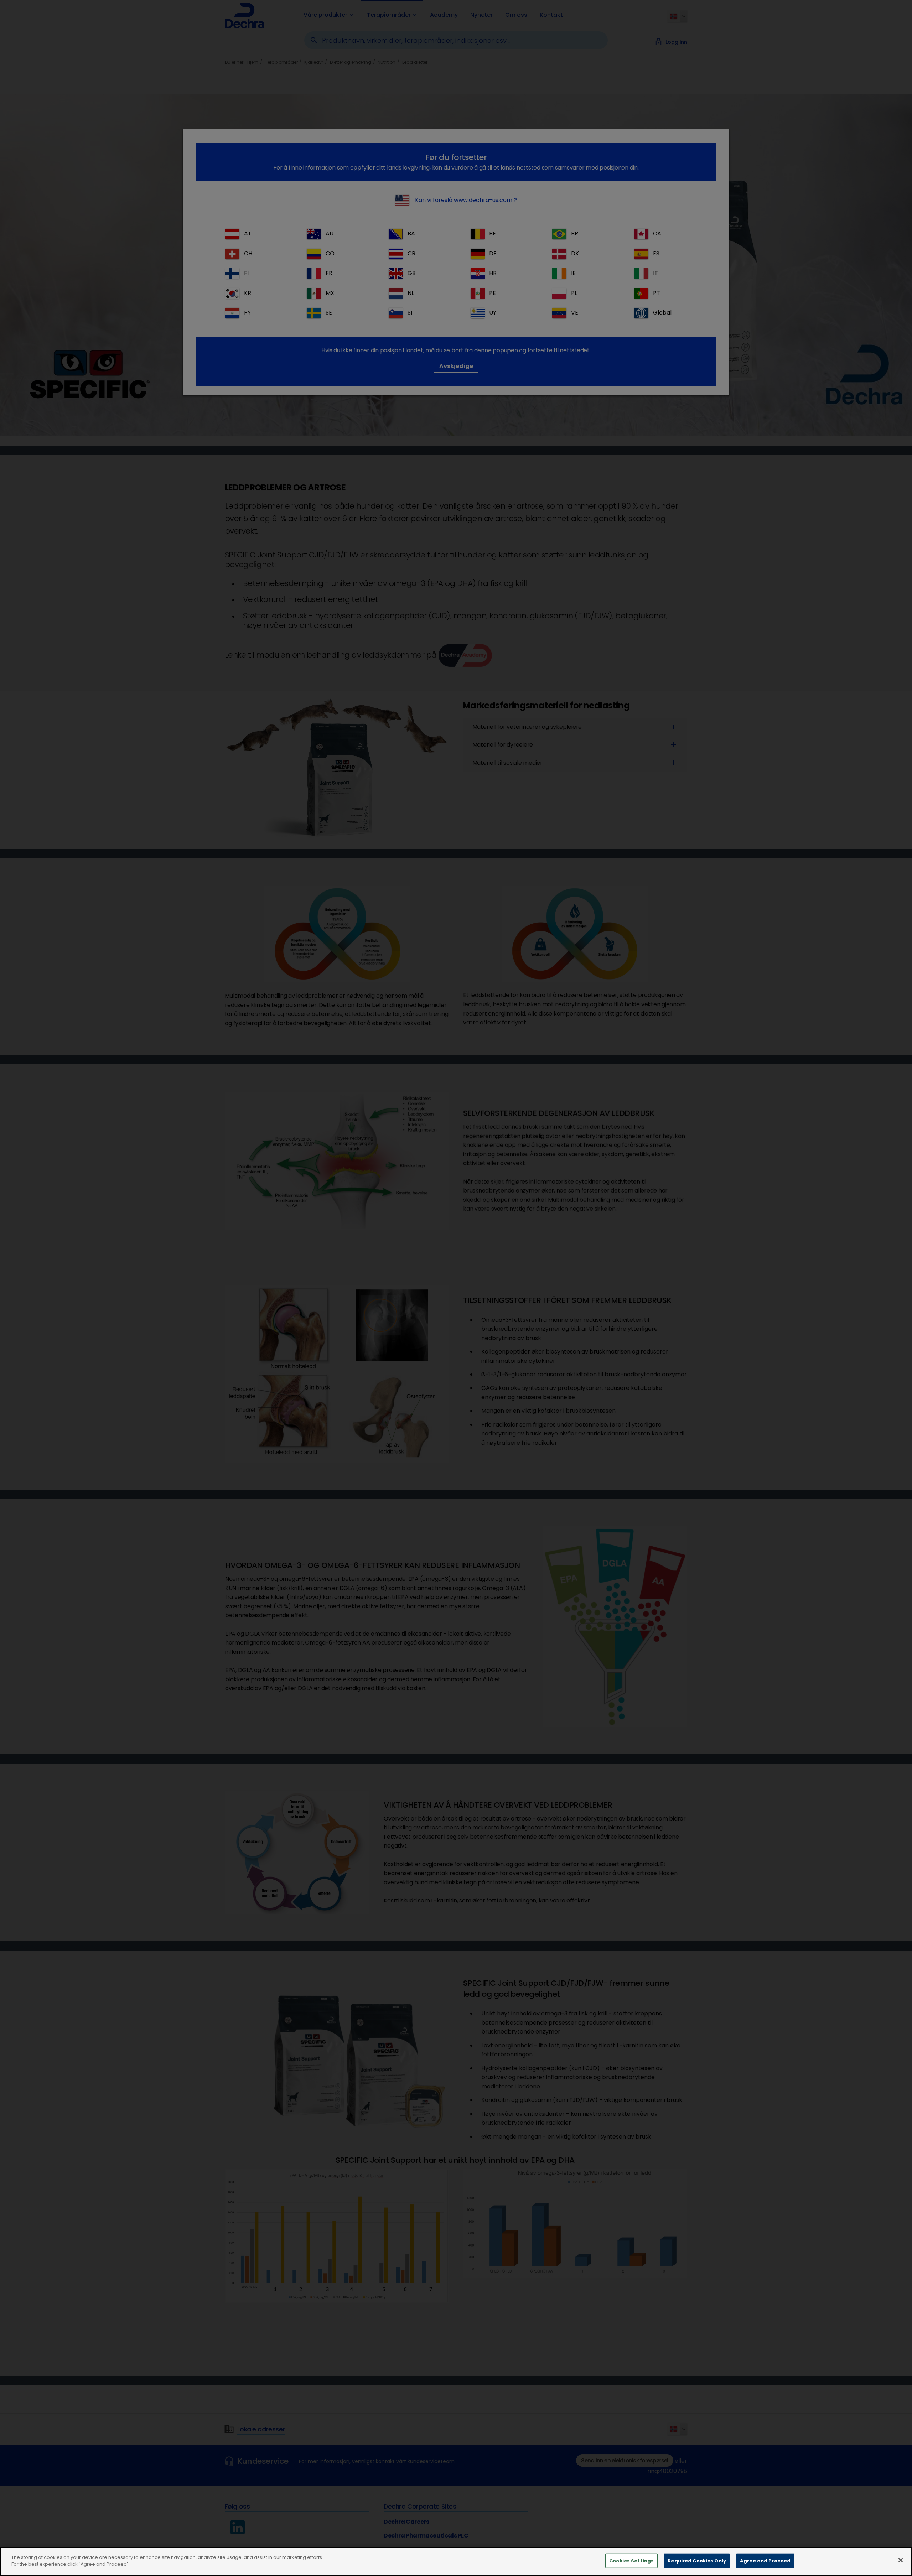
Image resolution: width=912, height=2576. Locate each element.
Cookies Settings (631, 2561)
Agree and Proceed (765, 2561)
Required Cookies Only (697, 2561)
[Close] (901, 2560)
